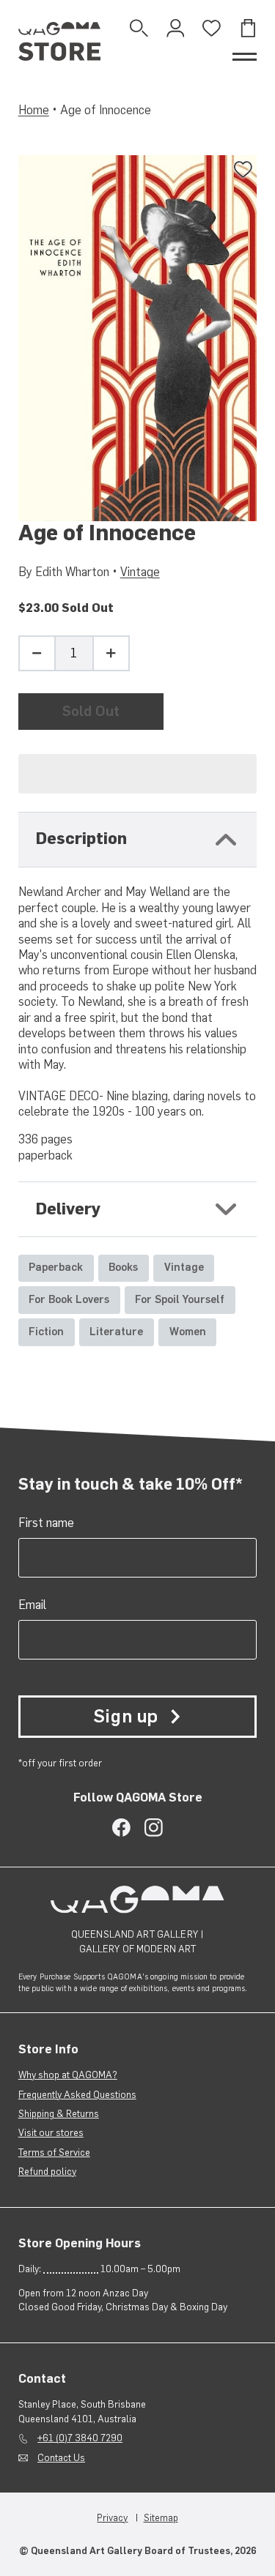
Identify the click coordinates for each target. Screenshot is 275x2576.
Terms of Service (54, 2152)
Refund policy (47, 2171)
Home (34, 110)
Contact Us (61, 2457)
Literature (116, 1332)
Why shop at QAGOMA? (68, 2075)
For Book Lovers (69, 1299)
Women (188, 1332)
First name (46, 1523)
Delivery (68, 1209)
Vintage (140, 572)
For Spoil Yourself (180, 1299)
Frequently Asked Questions (77, 2094)
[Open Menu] (245, 57)
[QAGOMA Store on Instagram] (154, 1828)
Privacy (112, 2517)
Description (81, 839)
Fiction (46, 1332)
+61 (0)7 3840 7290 (80, 2438)
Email (32, 1605)
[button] (138, 774)
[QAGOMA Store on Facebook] (121, 1828)
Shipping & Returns (59, 2113)
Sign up (126, 1716)
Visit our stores (51, 2132)
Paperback (56, 1267)
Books (123, 1267)
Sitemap (161, 2517)
